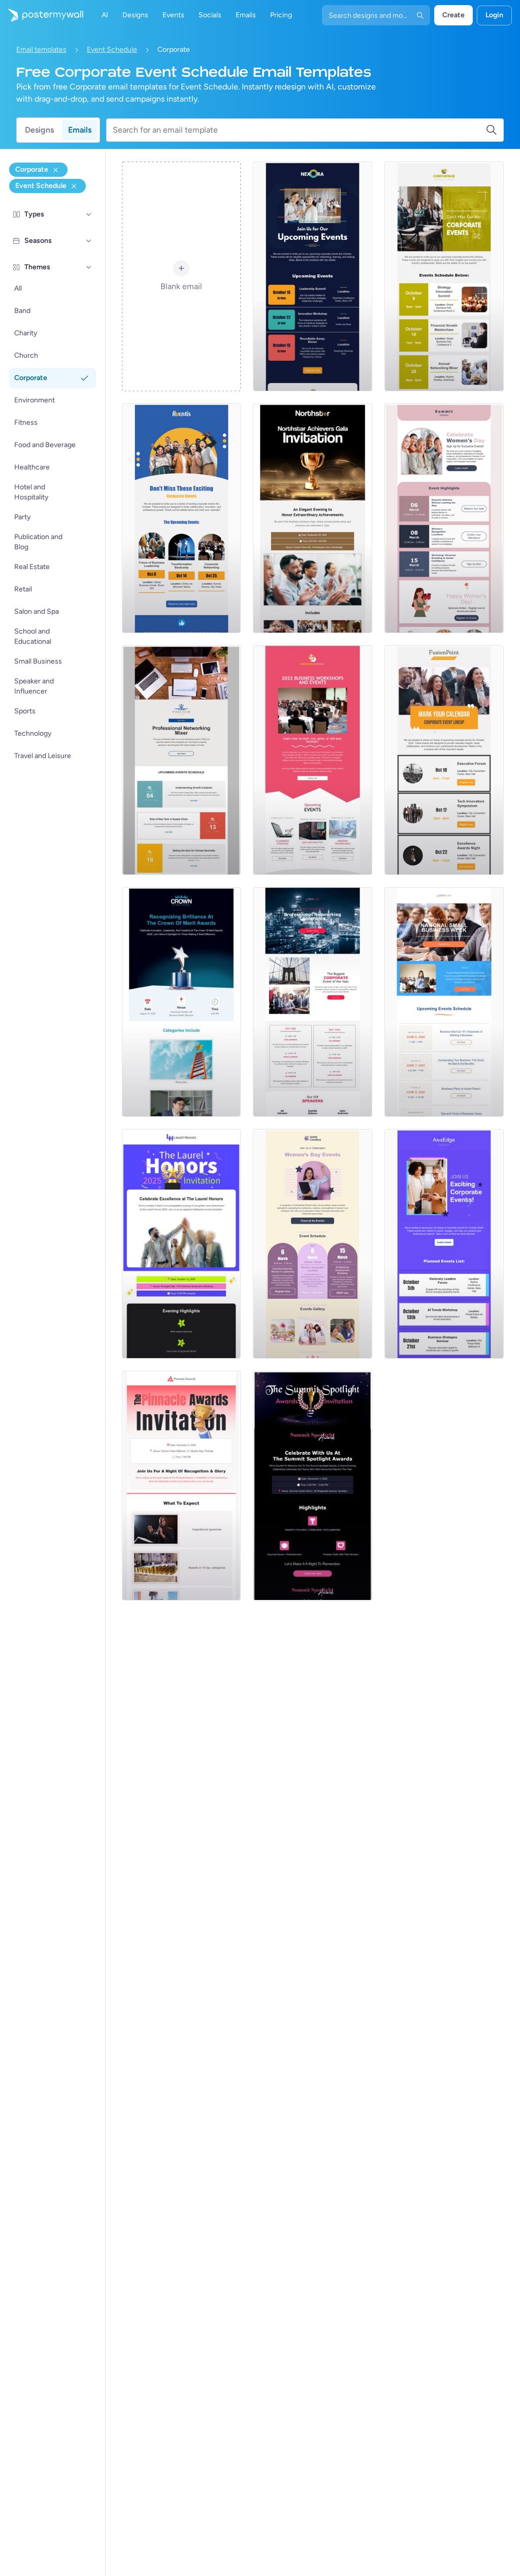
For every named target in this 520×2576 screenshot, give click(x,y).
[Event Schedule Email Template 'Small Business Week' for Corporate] (444, 1002)
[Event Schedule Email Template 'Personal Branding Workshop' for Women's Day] (444, 518)
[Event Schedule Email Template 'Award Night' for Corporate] (182, 1486)
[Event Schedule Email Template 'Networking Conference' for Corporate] (313, 1002)
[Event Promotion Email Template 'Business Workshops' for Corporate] (313, 760)
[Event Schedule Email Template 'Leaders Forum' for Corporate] (444, 1244)
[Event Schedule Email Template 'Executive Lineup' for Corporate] (444, 760)
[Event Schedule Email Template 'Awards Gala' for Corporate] (313, 518)
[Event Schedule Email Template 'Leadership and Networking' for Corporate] (182, 518)
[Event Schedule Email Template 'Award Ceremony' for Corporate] (182, 1244)
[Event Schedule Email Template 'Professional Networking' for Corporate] (182, 760)
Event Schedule (112, 50)
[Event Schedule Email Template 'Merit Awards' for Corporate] (182, 1002)
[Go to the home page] (42, 15)
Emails (80, 130)
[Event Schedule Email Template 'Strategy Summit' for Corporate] (444, 276)
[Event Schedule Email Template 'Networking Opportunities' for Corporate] (313, 276)
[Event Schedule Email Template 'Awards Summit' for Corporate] (313, 1486)
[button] (89, 214)
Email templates (41, 50)
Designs (39, 130)
